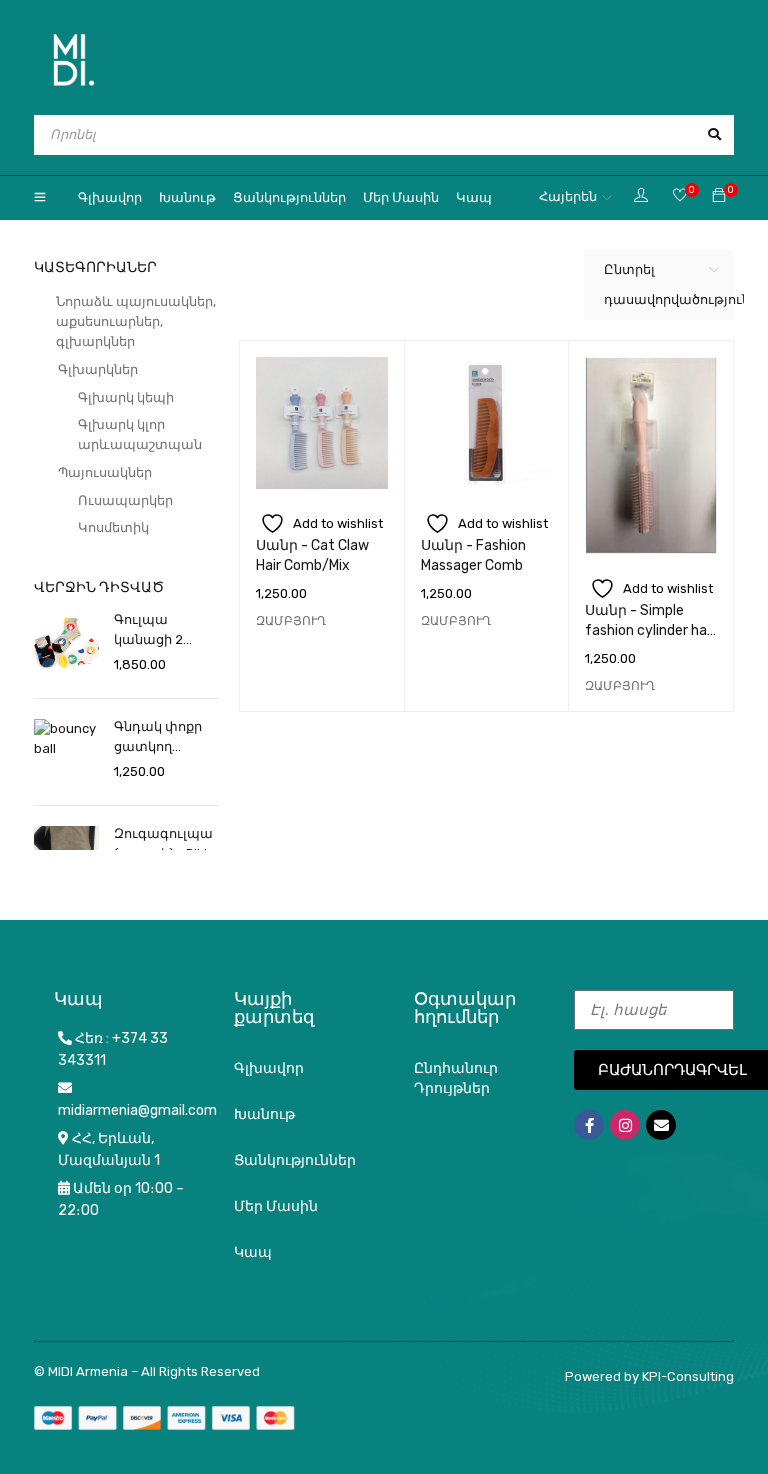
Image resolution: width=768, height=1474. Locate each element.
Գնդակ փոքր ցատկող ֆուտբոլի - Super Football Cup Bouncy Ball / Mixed (163, 738)
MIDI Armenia (88, 1371)
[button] (291, 621)
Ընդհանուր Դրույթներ (456, 1078)
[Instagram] (625, 1125)
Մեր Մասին (276, 1206)
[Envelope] (661, 1125)
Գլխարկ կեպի (126, 397)
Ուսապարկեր (125, 500)
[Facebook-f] (589, 1125)
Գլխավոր (269, 1068)
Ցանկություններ (295, 1160)
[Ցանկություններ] (680, 196)
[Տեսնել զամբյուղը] (719, 196)
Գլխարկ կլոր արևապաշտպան (140, 434)
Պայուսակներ (105, 472)
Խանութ (264, 1114)
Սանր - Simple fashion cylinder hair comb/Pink (650, 630)
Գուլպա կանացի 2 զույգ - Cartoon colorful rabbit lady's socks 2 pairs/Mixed (163, 631)
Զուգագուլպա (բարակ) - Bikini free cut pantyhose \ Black (166, 845)
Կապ (253, 1252)
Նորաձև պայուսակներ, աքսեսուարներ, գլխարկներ (136, 321)
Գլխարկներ (98, 369)
